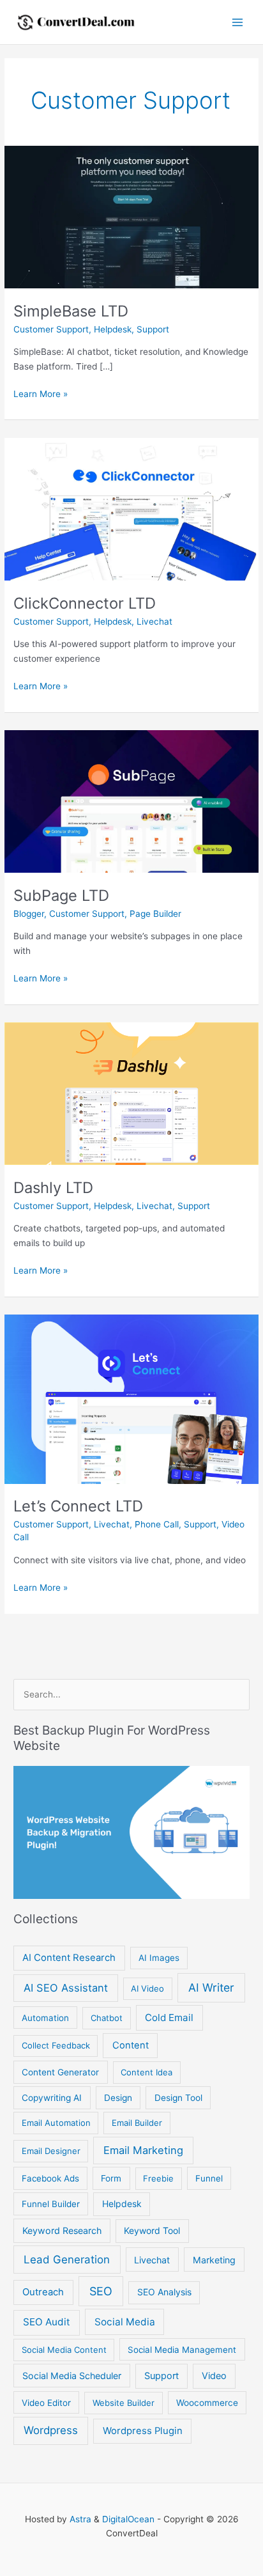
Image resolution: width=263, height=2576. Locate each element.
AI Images (159, 1958)
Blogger (29, 914)
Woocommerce (207, 2403)
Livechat (154, 621)
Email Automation (56, 2123)
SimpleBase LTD (71, 311)
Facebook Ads (50, 2178)
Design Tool (178, 2098)
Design (118, 2098)
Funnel (209, 2178)
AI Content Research (69, 1958)
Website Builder (124, 2403)
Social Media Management (182, 2350)
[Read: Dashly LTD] (131, 1093)
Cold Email (169, 2018)
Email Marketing (143, 2150)
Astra (80, 2519)
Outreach (43, 2292)
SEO (101, 2291)
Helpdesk (113, 329)
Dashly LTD (53, 1188)
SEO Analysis (164, 2292)
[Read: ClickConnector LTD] (131, 508)
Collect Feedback (56, 2045)
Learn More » (41, 395)
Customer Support (51, 329)
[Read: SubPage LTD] (131, 800)
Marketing (214, 2260)
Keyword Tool (152, 2230)
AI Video (147, 1988)
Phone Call (157, 1524)
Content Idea (147, 2072)
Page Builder (155, 914)
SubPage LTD (61, 895)
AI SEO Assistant (66, 1988)
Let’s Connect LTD (78, 1506)
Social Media (125, 2322)
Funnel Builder (51, 2204)
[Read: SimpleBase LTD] (131, 216)
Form (111, 2178)
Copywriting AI (52, 2098)
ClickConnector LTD (85, 603)
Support (153, 329)
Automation (45, 2018)
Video (214, 2376)
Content (131, 2045)
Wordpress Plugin (143, 2431)
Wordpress (51, 2430)
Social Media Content (64, 2350)
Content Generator (60, 2072)
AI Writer (211, 1987)
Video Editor (46, 2403)
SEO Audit (47, 2322)
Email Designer (51, 2151)
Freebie (158, 2178)
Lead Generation (67, 2260)
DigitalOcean (128, 2519)
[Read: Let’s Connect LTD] (131, 1398)
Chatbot (107, 2018)
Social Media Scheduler (72, 2376)
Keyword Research (62, 2230)
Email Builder (137, 2123)
